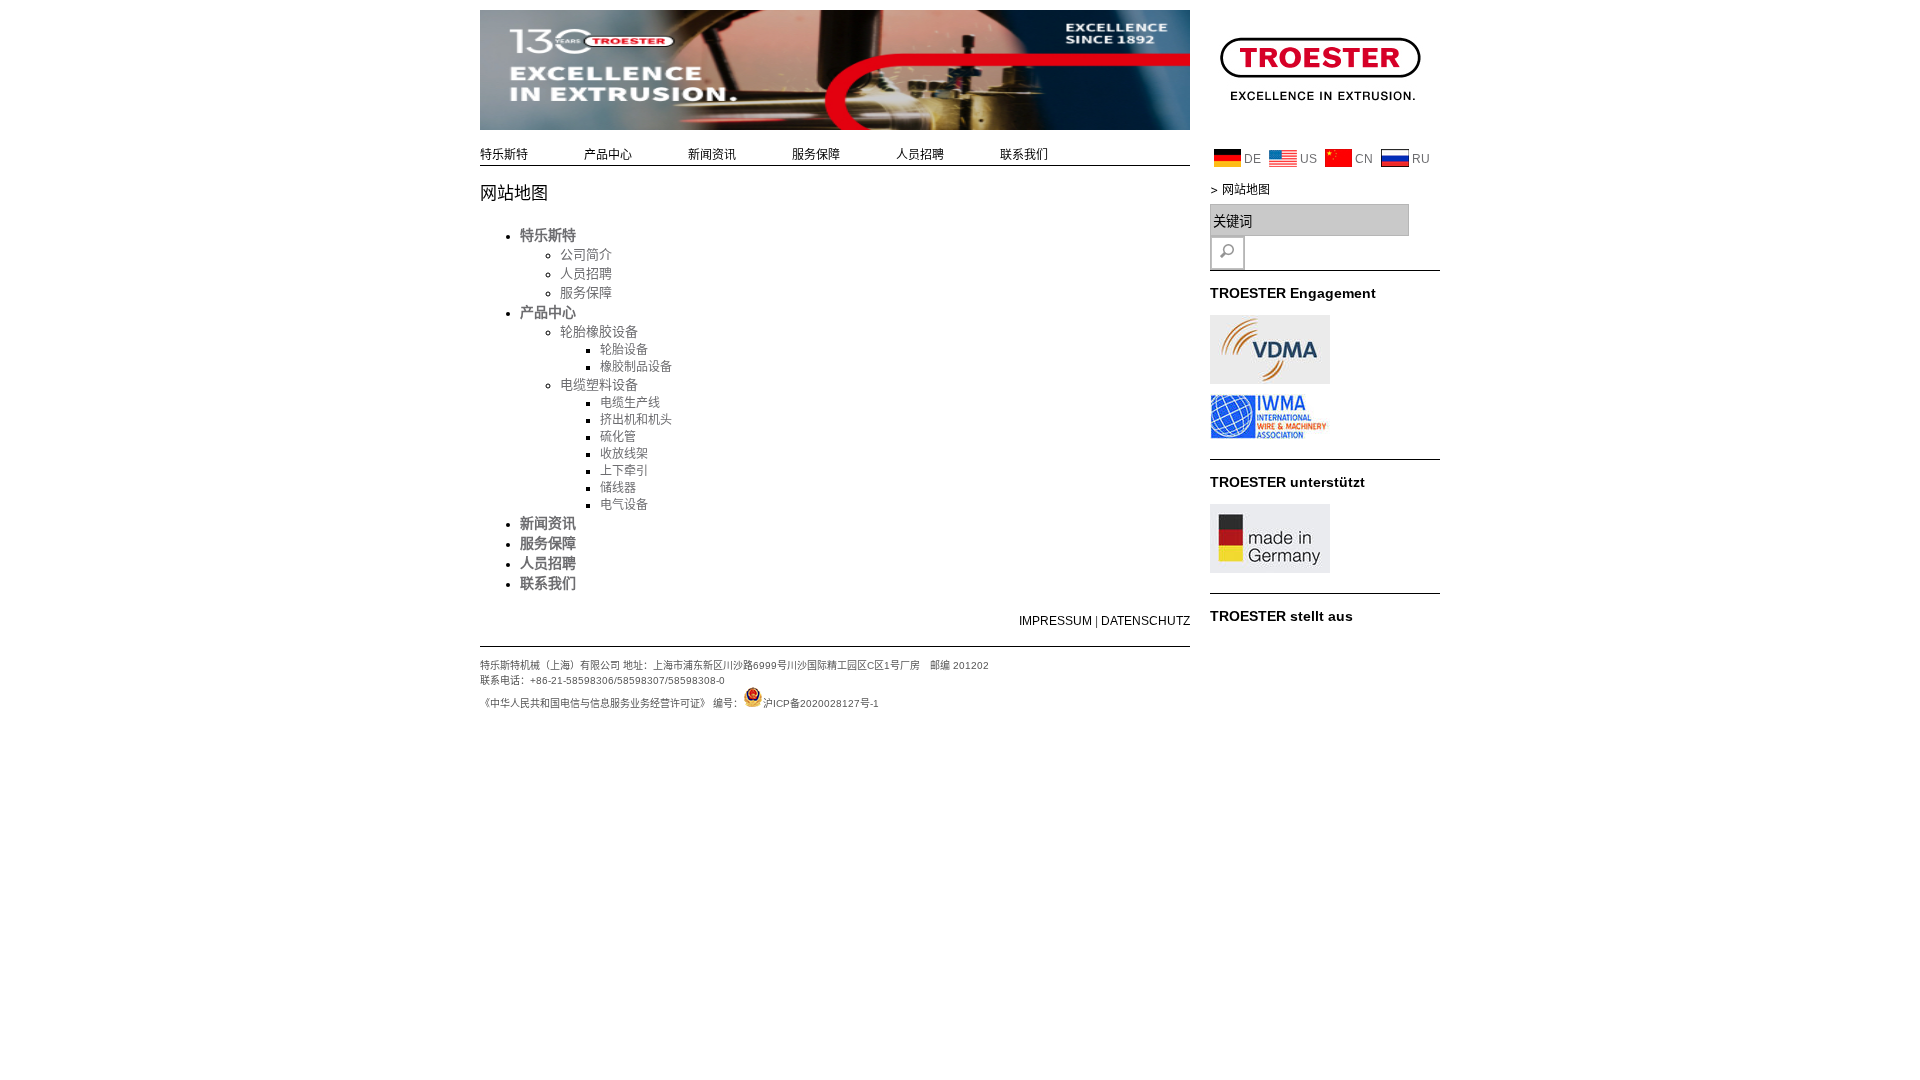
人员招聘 (920, 155)
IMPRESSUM (1055, 621)
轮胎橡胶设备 (599, 331)
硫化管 (618, 437)
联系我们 (1024, 155)
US (1307, 159)
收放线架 (624, 454)
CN (1362, 159)
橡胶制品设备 (636, 367)
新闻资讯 (712, 155)
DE (1251, 159)
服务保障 (816, 155)
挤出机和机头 (636, 420)
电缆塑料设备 (599, 384)
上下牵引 (624, 471)
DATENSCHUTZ (1145, 621)
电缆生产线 (630, 403)
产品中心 (608, 155)
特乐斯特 (504, 155)
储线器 (618, 488)
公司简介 (586, 254)
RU (1419, 159)
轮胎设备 (624, 350)
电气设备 (624, 505)
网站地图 (1246, 190)
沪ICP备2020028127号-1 (821, 703)
